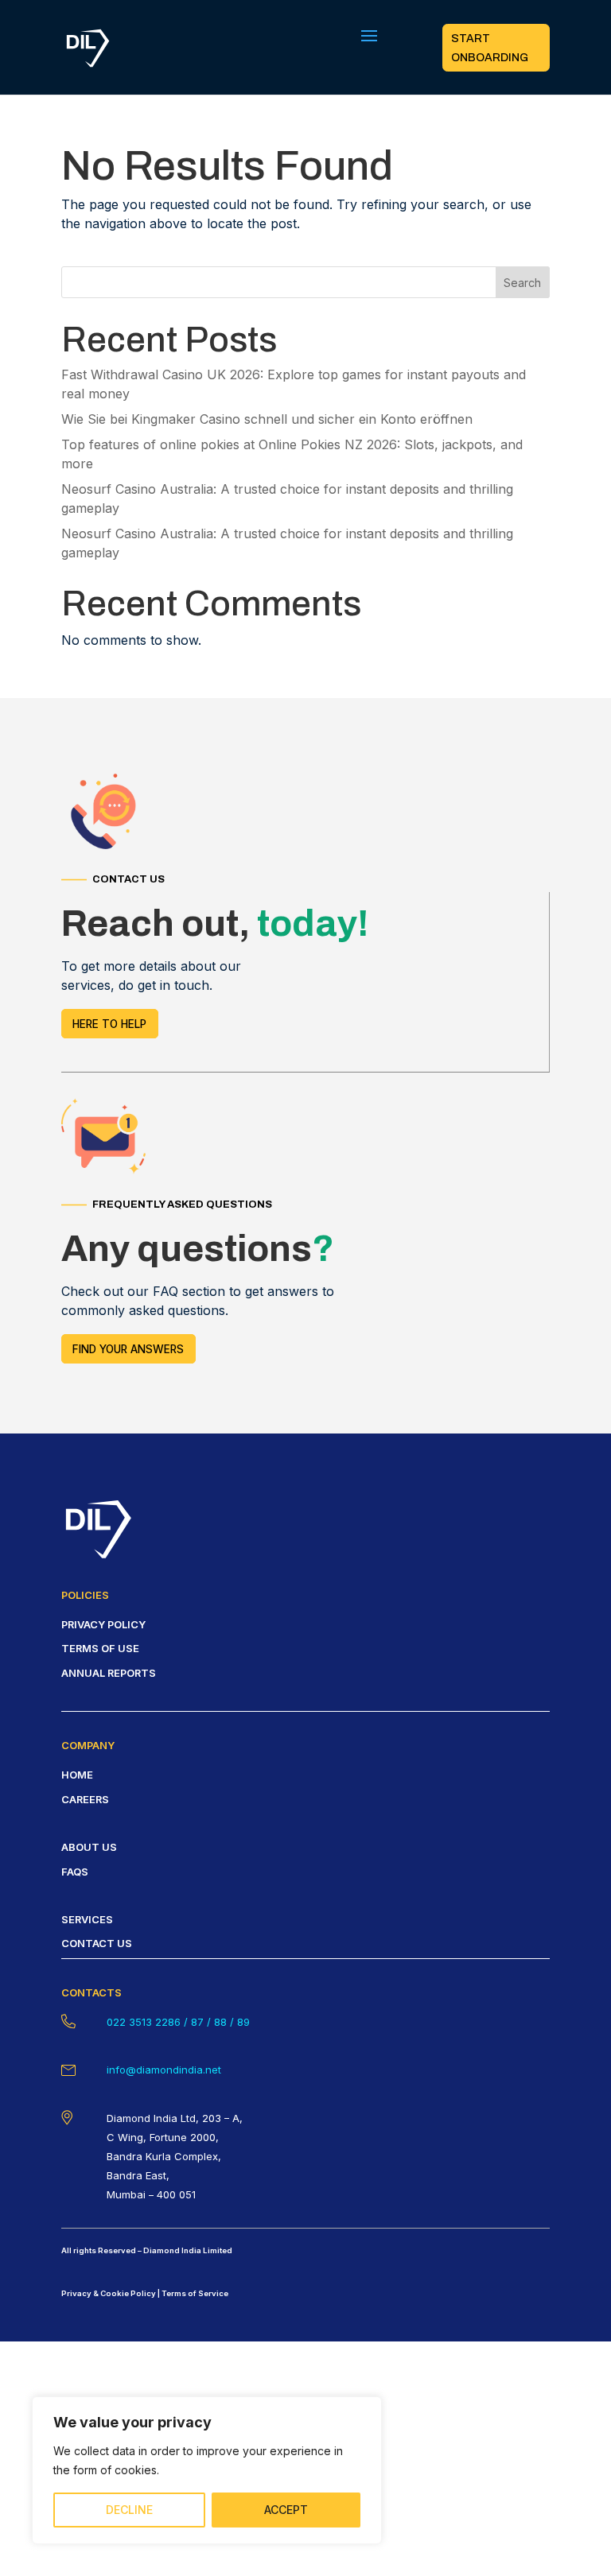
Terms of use (100, 1648)
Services (87, 1919)
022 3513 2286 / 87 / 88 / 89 (178, 2022)
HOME (77, 1775)
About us (89, 1847)
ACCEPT (286, 2510)
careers (85, 1799)
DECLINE (129, 2510)
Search (522, 283)
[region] (207, 2470)
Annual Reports (109, 1673)
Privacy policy (103, 1624)
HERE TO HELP (109, 1024)
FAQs (75, 1872)
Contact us (97, 1943)
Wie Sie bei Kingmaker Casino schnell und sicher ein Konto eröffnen (267, 419)
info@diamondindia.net (164, 2070)
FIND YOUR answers (128, 1349)
